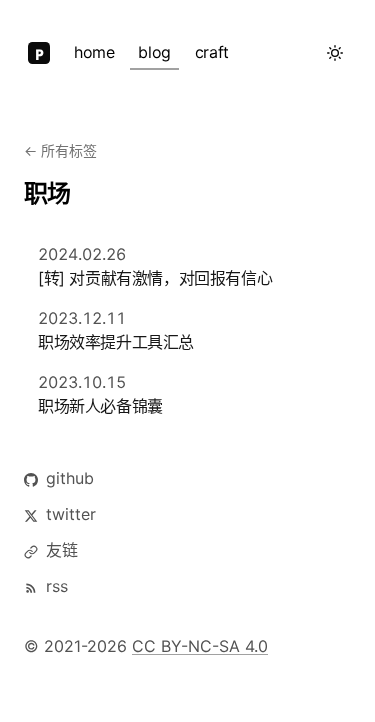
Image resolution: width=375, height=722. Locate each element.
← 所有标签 (60, 150)
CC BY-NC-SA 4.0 (200, 646)
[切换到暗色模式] (335, 53)
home (94, 52)
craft (212, 52)
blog (154, 52)
